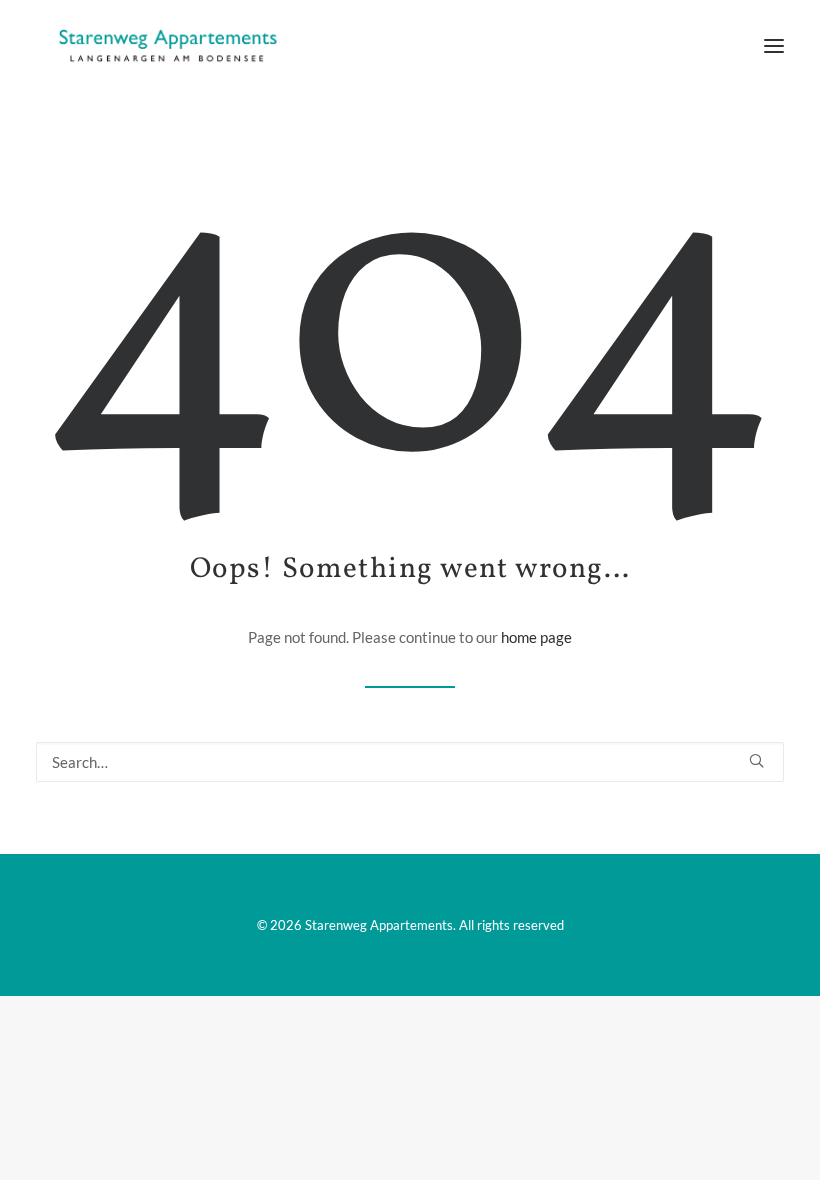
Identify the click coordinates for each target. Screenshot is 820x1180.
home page (536, 637)
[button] (774, 46)
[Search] (410, 762)
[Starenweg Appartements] (162, 46)
